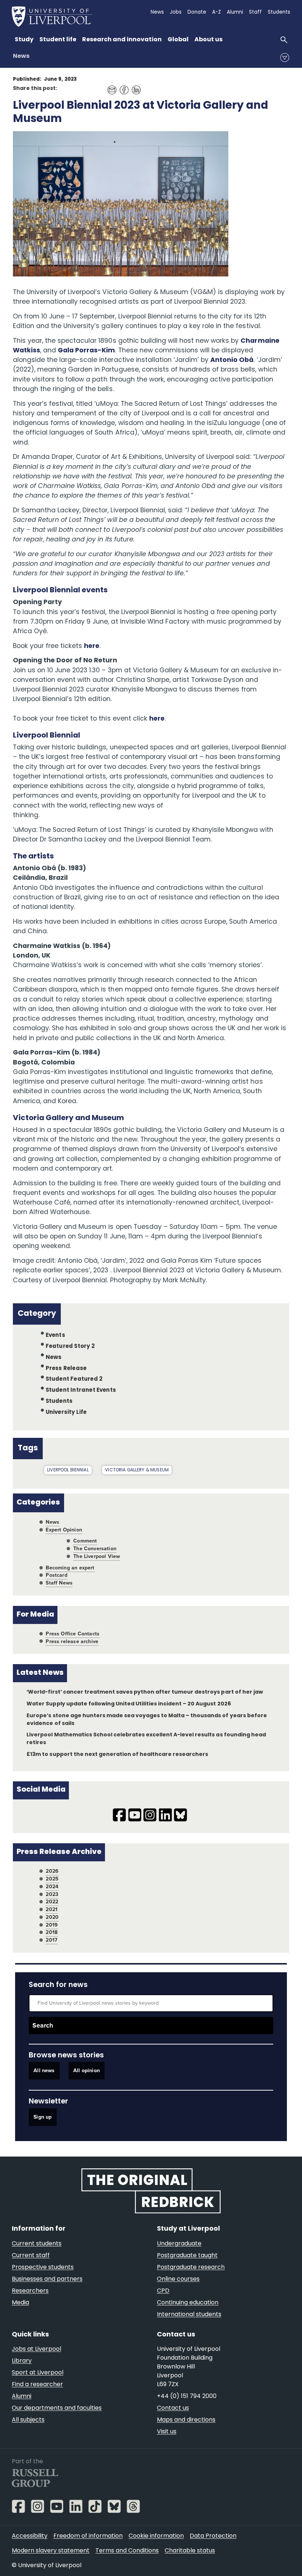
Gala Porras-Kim (86, 351)
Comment (85, 1541)
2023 (52, 1894)
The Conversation (95, 1549)
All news (44, 2071)
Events (55, 1336)
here (92, 646)
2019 (52, 1925)
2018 (52, 1932)
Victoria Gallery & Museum (137, 1470)
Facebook (122, 87)
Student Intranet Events (81, 1390)
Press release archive (72, 1641)
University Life (66, 1413)
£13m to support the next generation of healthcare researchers (117, 1755)
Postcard (56, 1575)
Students (59, 1402)
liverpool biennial (68, 1470)
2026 (52, 1871)
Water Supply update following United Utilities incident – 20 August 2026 (129, 1704)
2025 (52, 1879)
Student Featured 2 (74, 1379)
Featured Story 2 (70, 1347)
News (21, 56)
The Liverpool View (97, 1556)
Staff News (59, 1583)
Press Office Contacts (73, 1634)
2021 (52, 1909)
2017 (52, 1940)
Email (110, 87)
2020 (52, 1917)
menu (285, 57)
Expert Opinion (64, 1530)
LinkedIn (134, 87)
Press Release (66, 1368)
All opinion (87, 2071)
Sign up (43, 2117)
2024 (52, 1887)
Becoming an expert (70, 1568)
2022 (52, 1902)
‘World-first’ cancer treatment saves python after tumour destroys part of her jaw (145, 1692)
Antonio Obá (232, 360)
